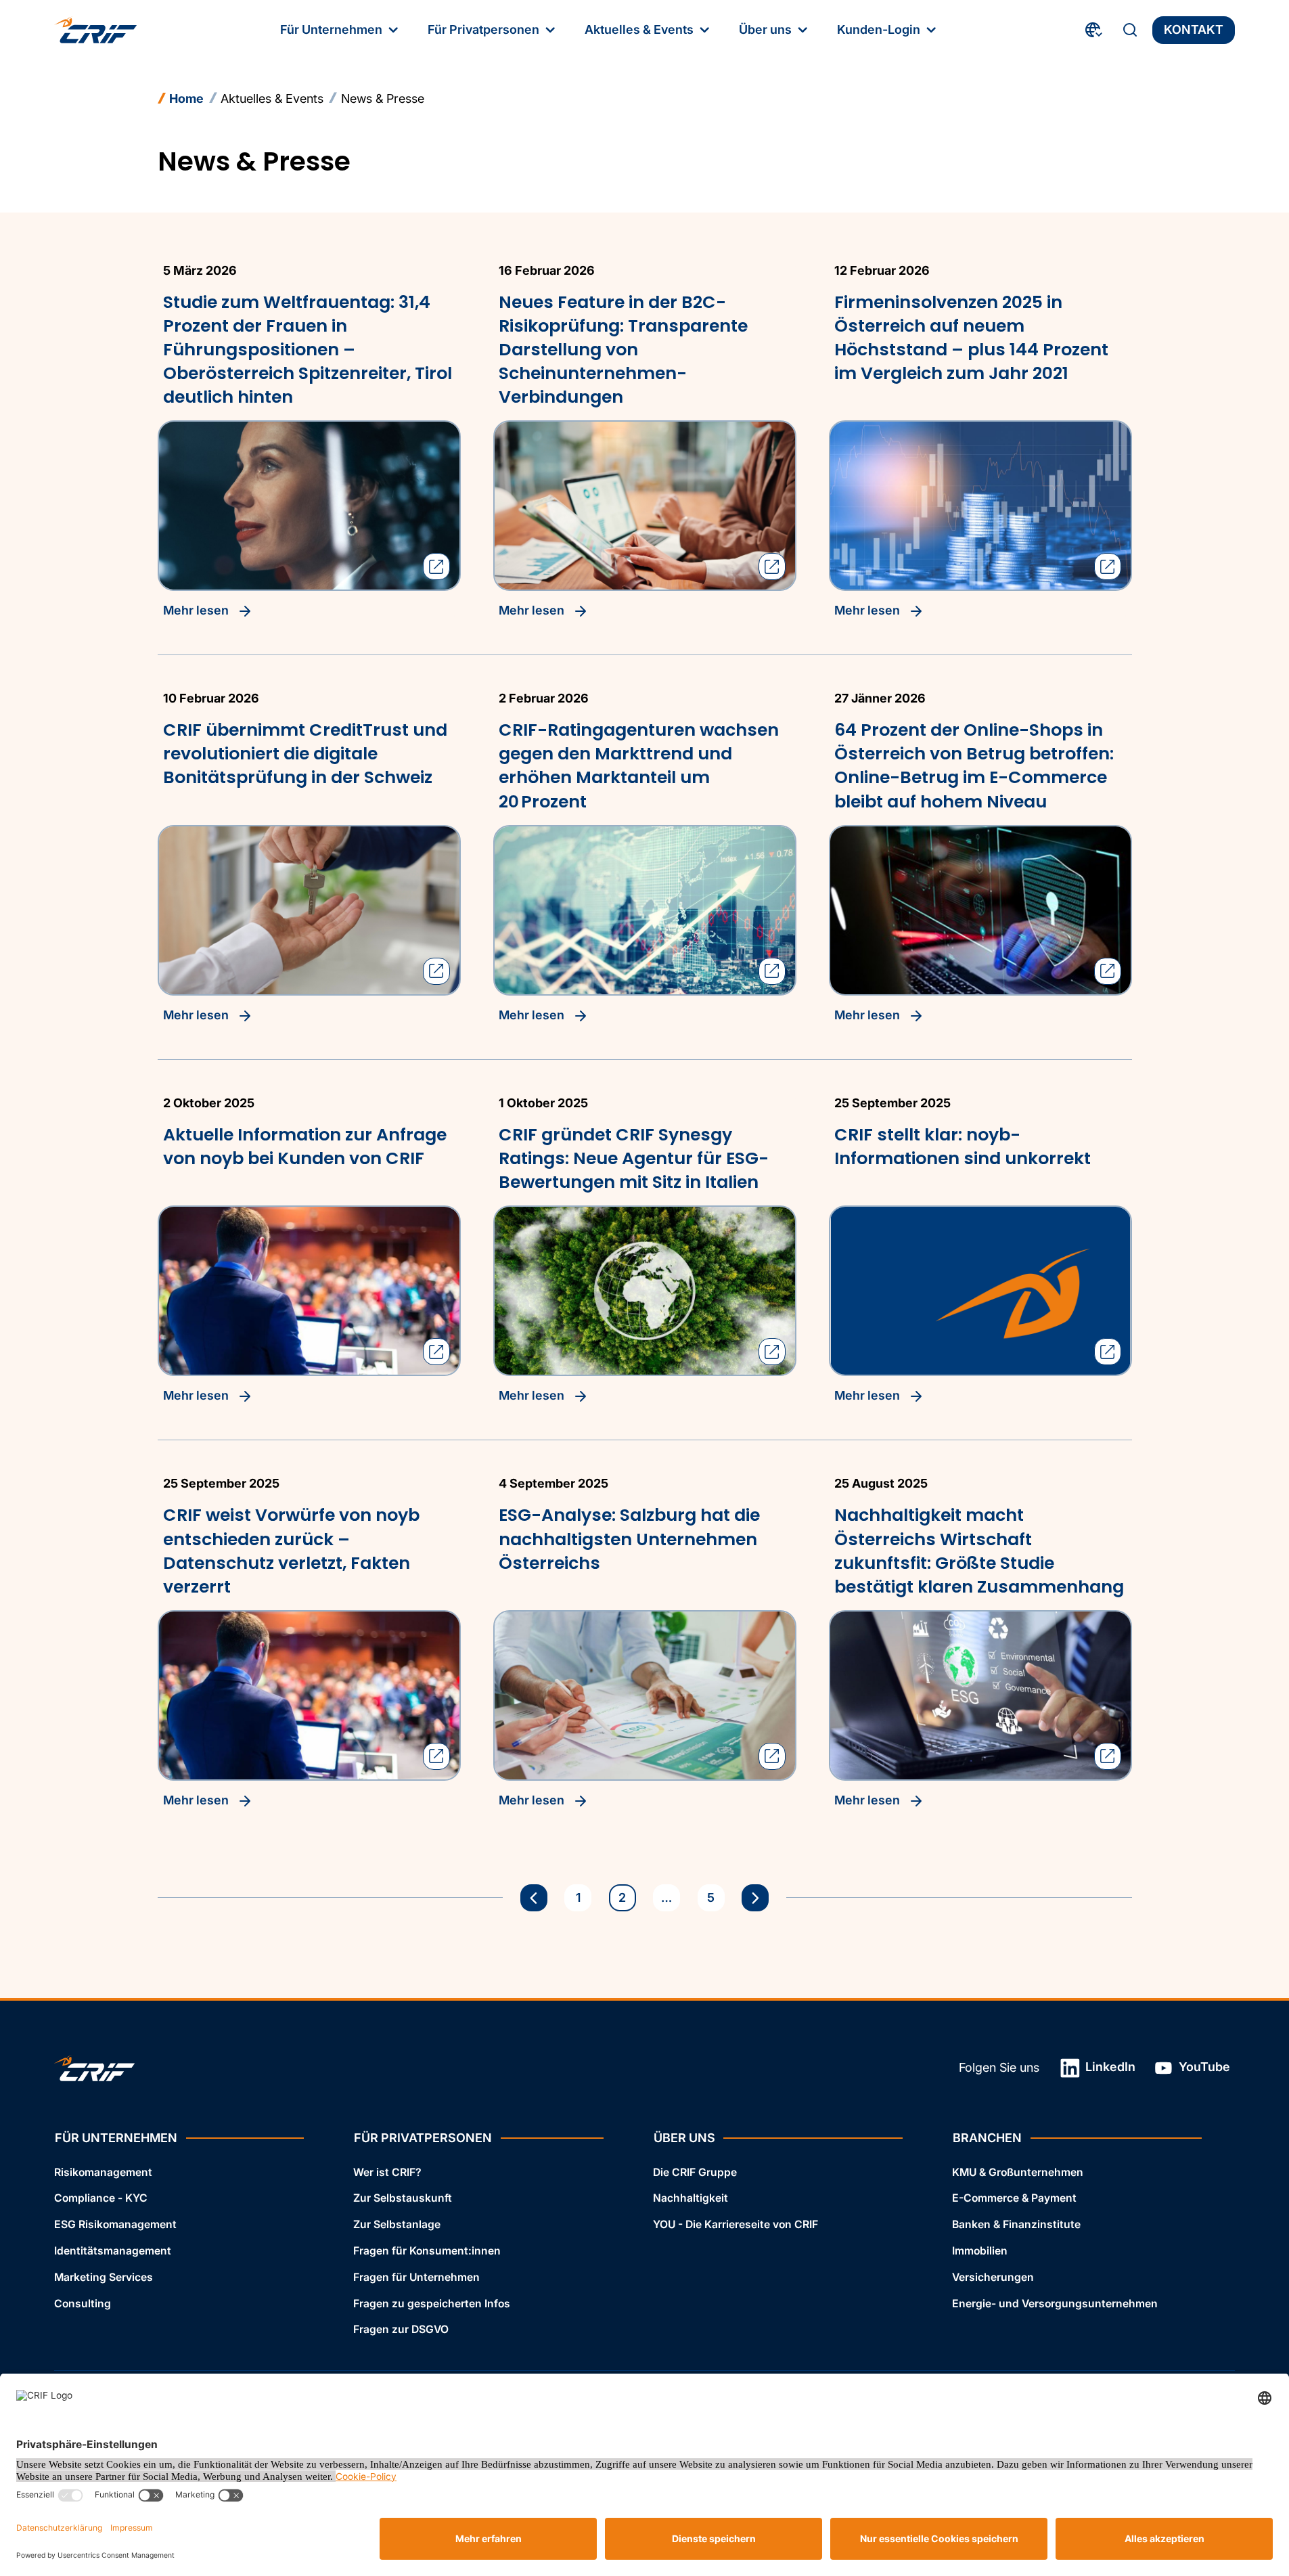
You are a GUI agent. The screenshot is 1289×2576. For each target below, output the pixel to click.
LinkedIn (1109, 2067)
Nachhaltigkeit (691, 2198)
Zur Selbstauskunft (403, 2198)
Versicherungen (993, 2277)
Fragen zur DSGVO (401, 2329)
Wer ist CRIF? (387, 2172)
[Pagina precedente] (534, 1898)
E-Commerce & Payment (1014, 2198)
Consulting (83, 2304)
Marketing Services (104, 2277)
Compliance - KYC (101, 2198)
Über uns (765, 29)
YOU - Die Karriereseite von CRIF (736, 2224)
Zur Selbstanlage (397, 2224)
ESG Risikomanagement (115, 2224)
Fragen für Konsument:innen (427, 2251)
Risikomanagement (103, 2172)
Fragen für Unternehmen (416, 2277)
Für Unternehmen (331, 29)
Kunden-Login (879, 29)
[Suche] (1130, 30)
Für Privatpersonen (483, 29)
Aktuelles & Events (639, 29)
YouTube (1203, 2067)
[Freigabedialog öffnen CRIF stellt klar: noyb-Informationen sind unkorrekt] (1108, 1352)
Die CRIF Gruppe (695, 2172)
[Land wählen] (1094, 30)
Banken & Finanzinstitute (1016, 2224)
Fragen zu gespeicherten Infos (432, 2304)
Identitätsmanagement (113, 2251)
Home (186, 98)
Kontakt (1194, 29)
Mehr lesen (197, 610)
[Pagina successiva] (755, 1898)
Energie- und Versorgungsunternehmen (1055, 2304)
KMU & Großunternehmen (1018, 2172)
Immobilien (980, 2251)
